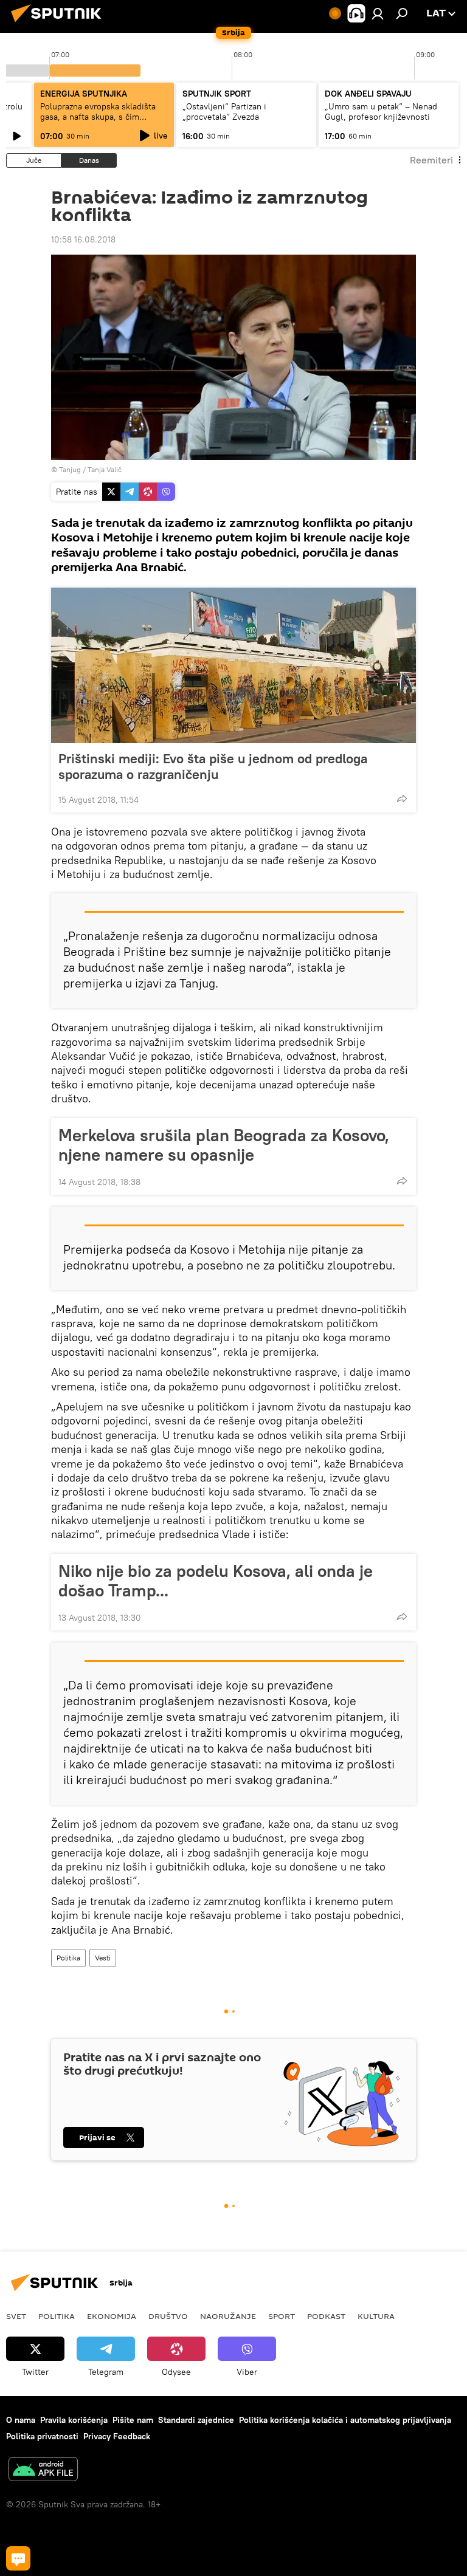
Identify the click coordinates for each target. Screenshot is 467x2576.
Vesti (103, 1958)
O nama (21, 2420)
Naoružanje (228, 2316)
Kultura (376, 2316)
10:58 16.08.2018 (83, 239)
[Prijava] (378, 13)
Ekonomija (112, 2316)
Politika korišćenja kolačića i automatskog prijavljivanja (345, 2420)
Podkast (326, 2316)
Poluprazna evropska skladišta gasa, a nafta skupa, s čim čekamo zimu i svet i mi (98, 117)
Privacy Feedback (117, 2436)
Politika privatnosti (42, 2436)
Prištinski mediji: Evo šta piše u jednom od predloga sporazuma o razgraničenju (213, 766)
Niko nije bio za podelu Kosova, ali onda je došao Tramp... (216, 1581)
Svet (16, 2316)
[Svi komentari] (18, 2558)
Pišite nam (133, 2420)
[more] (402, 799)
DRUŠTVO (168, 2316)
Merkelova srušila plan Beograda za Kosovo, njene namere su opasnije (224, 1145)
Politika (68, 1958)
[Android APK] (43, 2471)
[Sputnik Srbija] (60, 24)
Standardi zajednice (196, 2420)
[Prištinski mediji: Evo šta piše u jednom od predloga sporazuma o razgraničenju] (233, 665)
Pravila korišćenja (74, 2420)
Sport (282, 2316)
